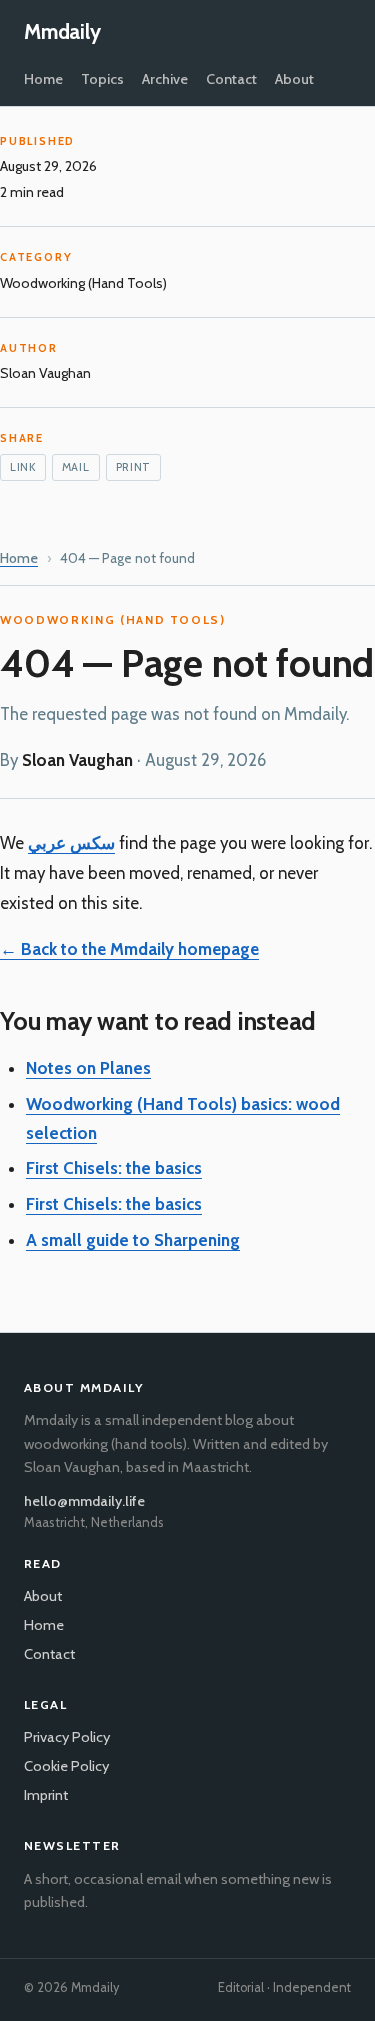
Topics (102, 79)
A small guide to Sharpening (133, 1240)
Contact (231, 79)
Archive (165, 79)
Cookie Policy (66, 1766)
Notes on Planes (88, 1068)
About (294, 79)
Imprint (46, 1795)
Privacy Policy (67, 1737)
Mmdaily (62, 31)
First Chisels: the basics (114, 1168)
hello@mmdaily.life (84, 1501)
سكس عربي (71, 843)
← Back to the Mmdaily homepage (129, 949)
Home (43, 79)
